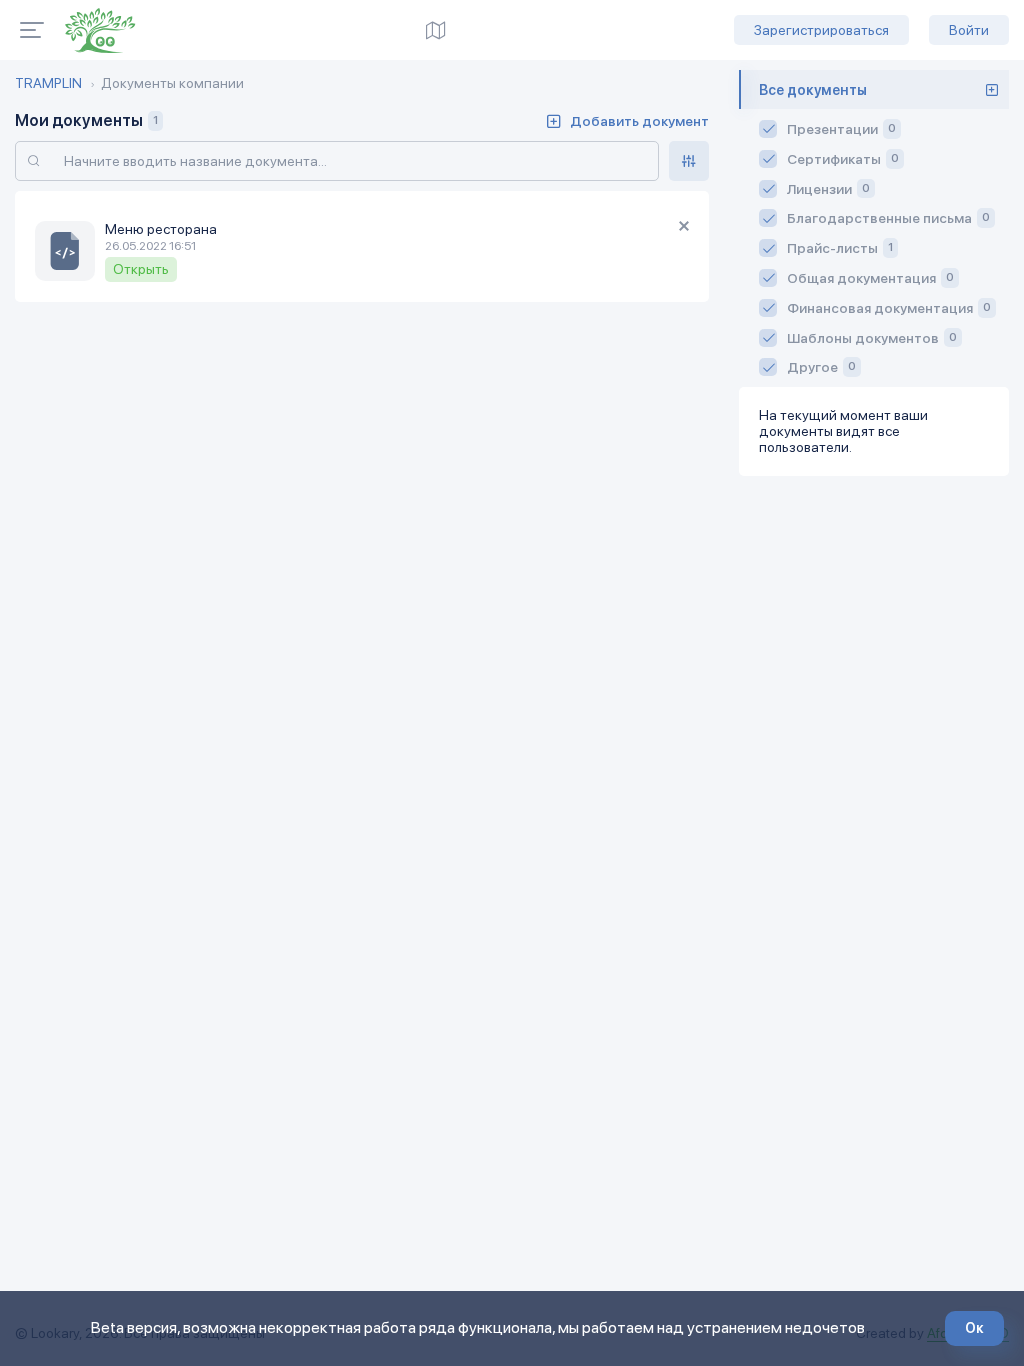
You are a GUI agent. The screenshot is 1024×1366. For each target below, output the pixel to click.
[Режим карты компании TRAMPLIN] (436, 30)
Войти (969, 30)
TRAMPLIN (48, 83)
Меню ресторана (161, 229)
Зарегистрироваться (821, 30)
